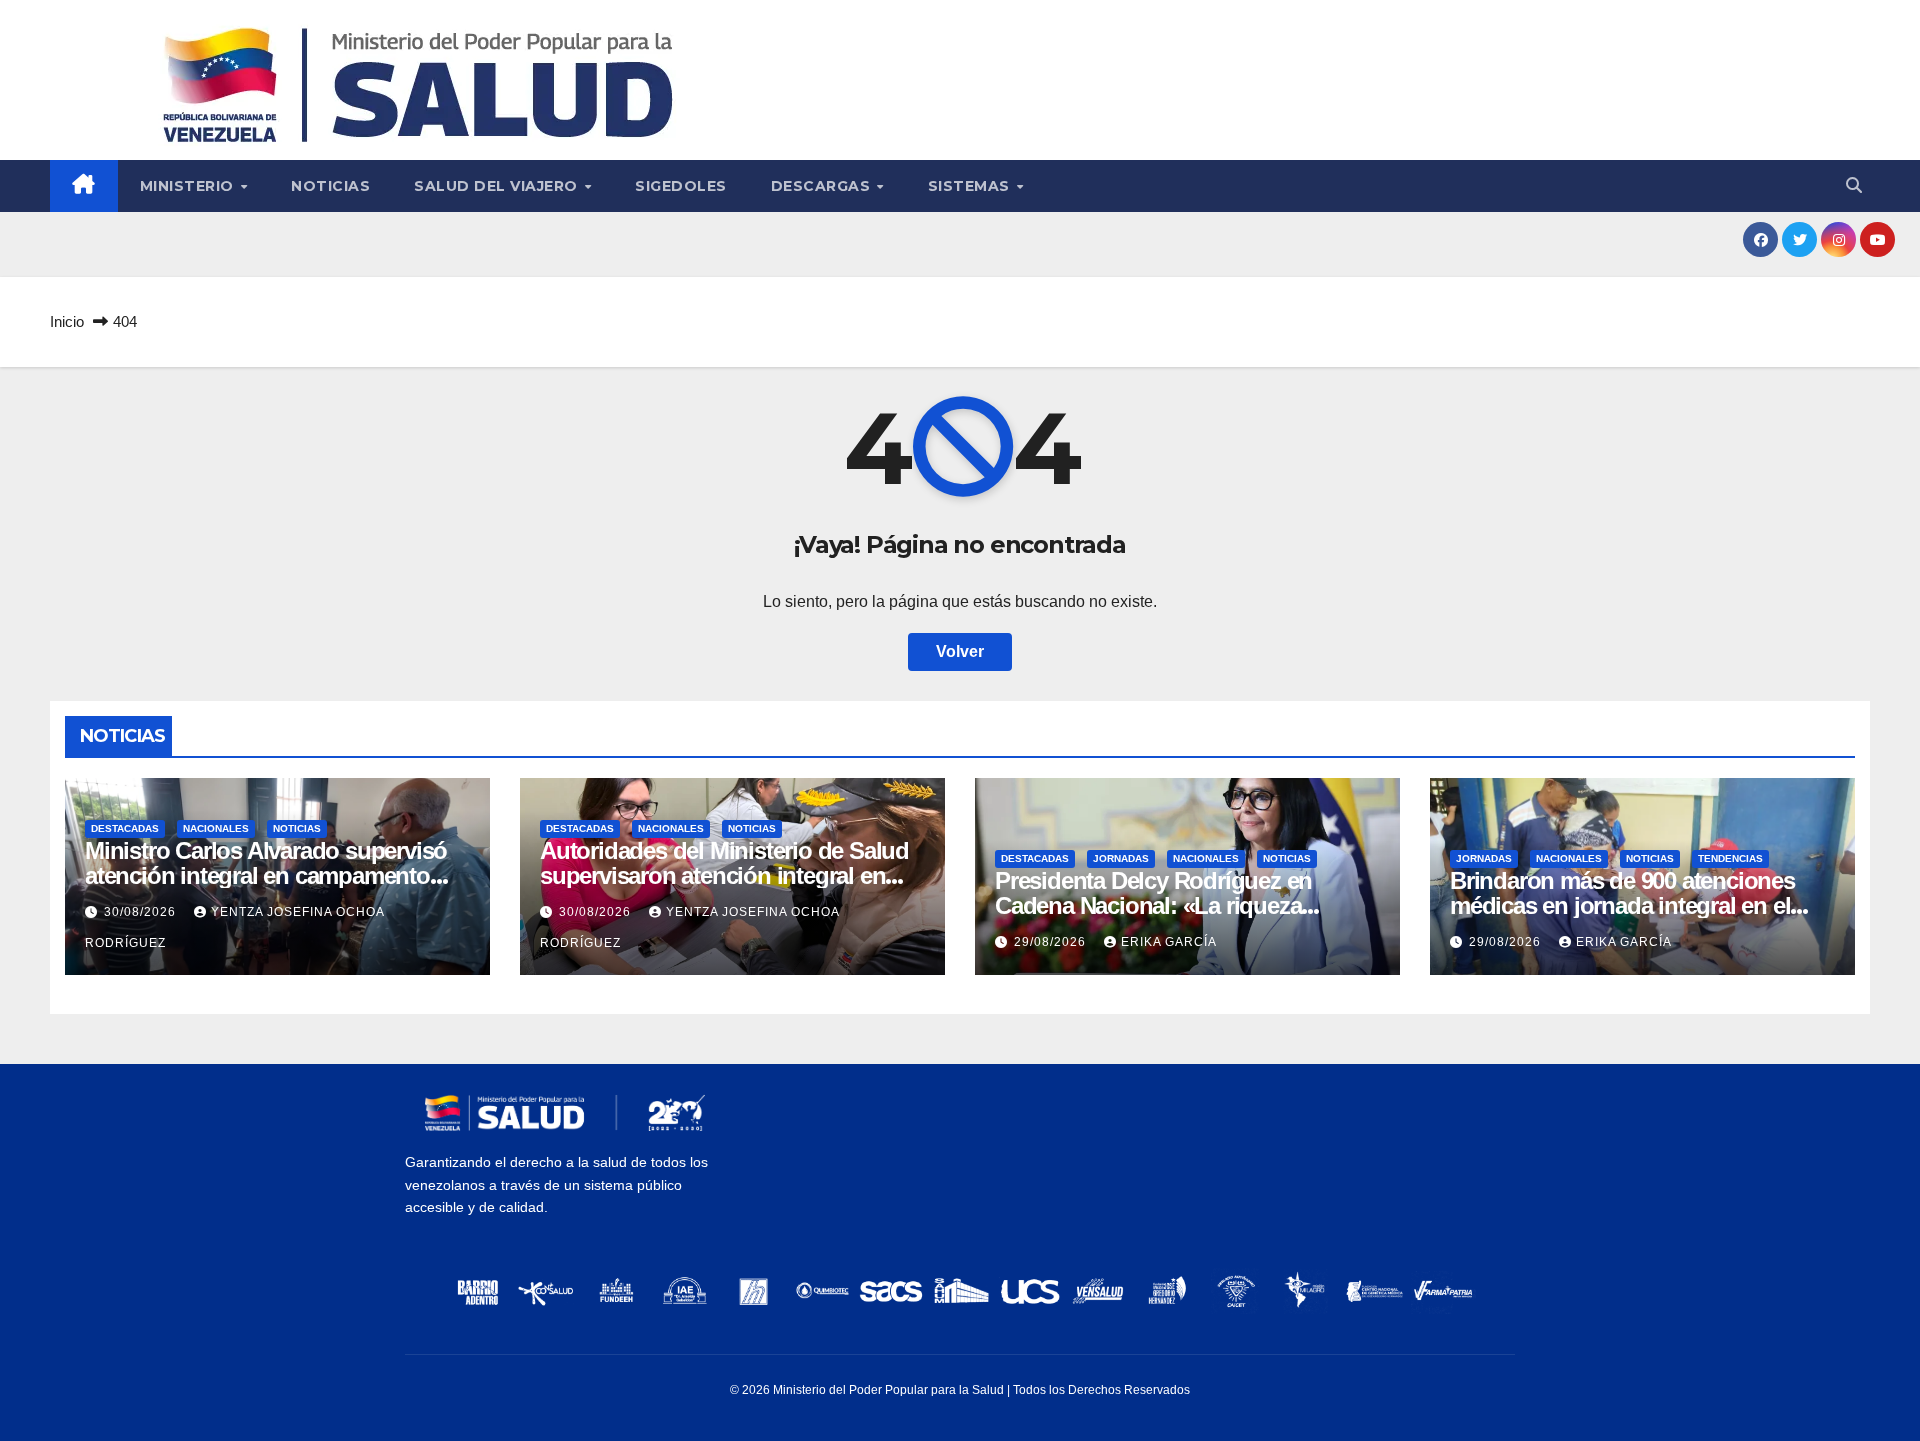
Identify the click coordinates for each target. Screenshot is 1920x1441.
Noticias (330, 186)
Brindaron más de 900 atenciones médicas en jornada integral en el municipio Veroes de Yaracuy (1622, 905)
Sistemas (971, 186)
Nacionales (216, 828)
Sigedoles (681, 186)
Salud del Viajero (498, 186)
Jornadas (1121, 858)
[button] (1854, 185)
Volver (960, 651)
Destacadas (125, 828)
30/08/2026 (142, 912)
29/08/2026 (1052, 942)
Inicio (67, 321)
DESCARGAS (823, 186)
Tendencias (1730, 858)
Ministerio (189, 186)
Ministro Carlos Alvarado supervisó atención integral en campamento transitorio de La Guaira (266, 875)
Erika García (1169, 942)
